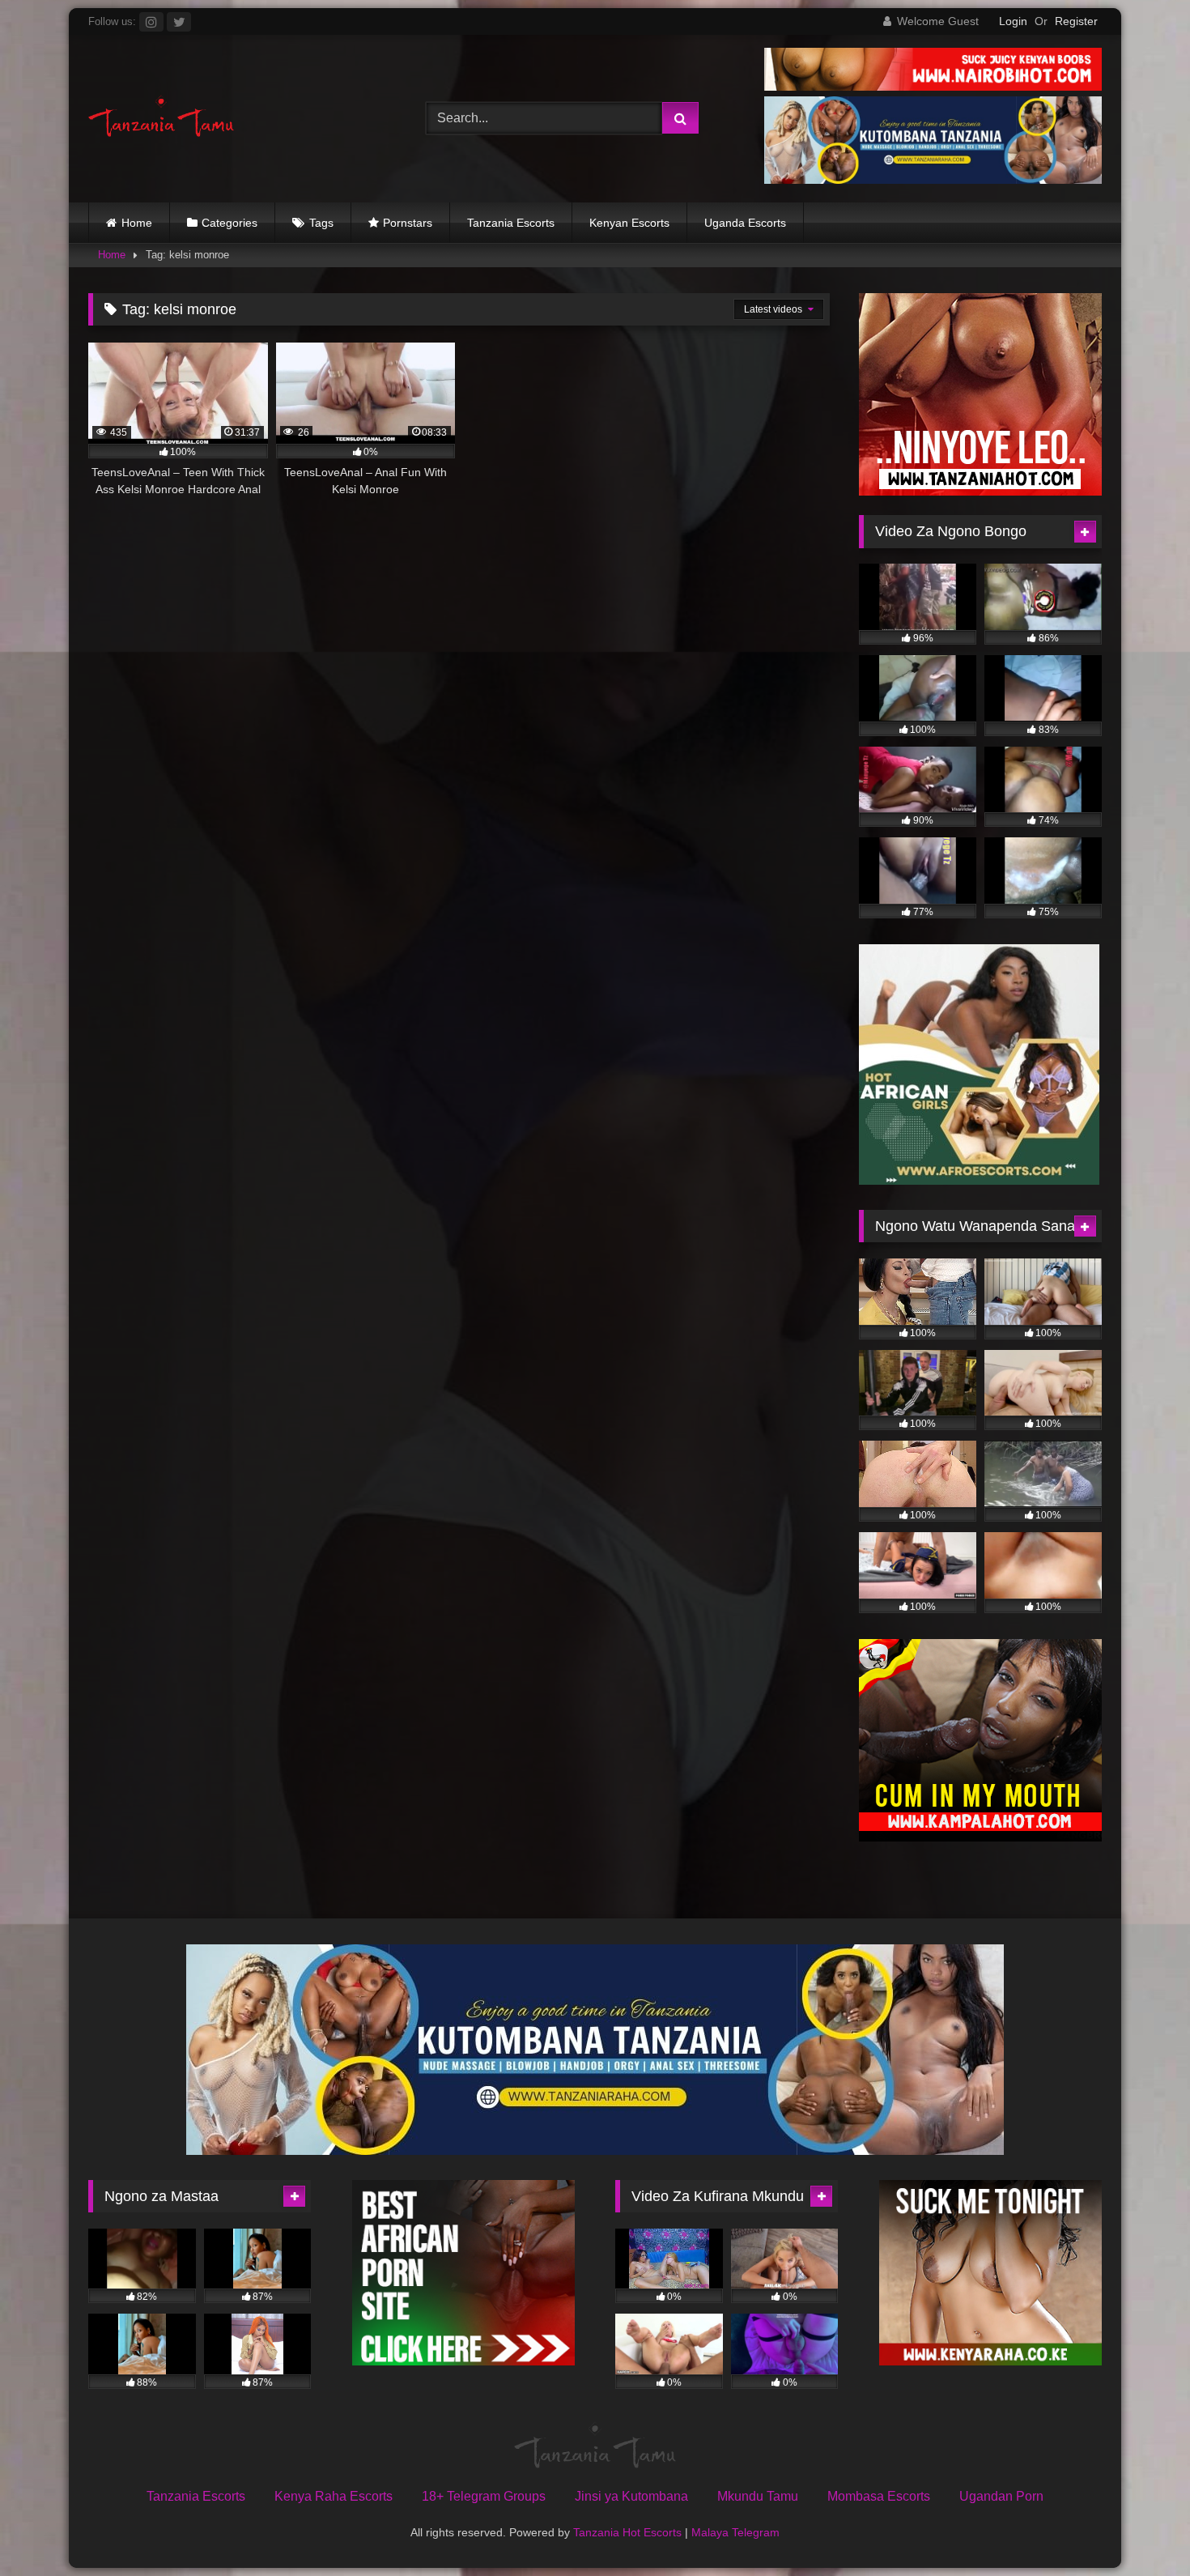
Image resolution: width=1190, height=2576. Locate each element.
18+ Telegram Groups (484, 2496)
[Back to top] (1140, 2528)
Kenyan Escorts (629, 223)
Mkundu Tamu (758, 2496)
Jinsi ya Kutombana (631, 2496)
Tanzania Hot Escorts (627, 2532)
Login (1013, 21)
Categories (229, 223)
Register (1076, 21)
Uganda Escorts (745, 223)
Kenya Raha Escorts (334, 2496)
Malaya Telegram (735, 2532)
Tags (321, 223)
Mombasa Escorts (879, 2496)
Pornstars (408, 223)
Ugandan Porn (1001, 2496)
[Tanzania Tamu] (161, 119)
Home (137, 223)
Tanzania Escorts (511, 223)
